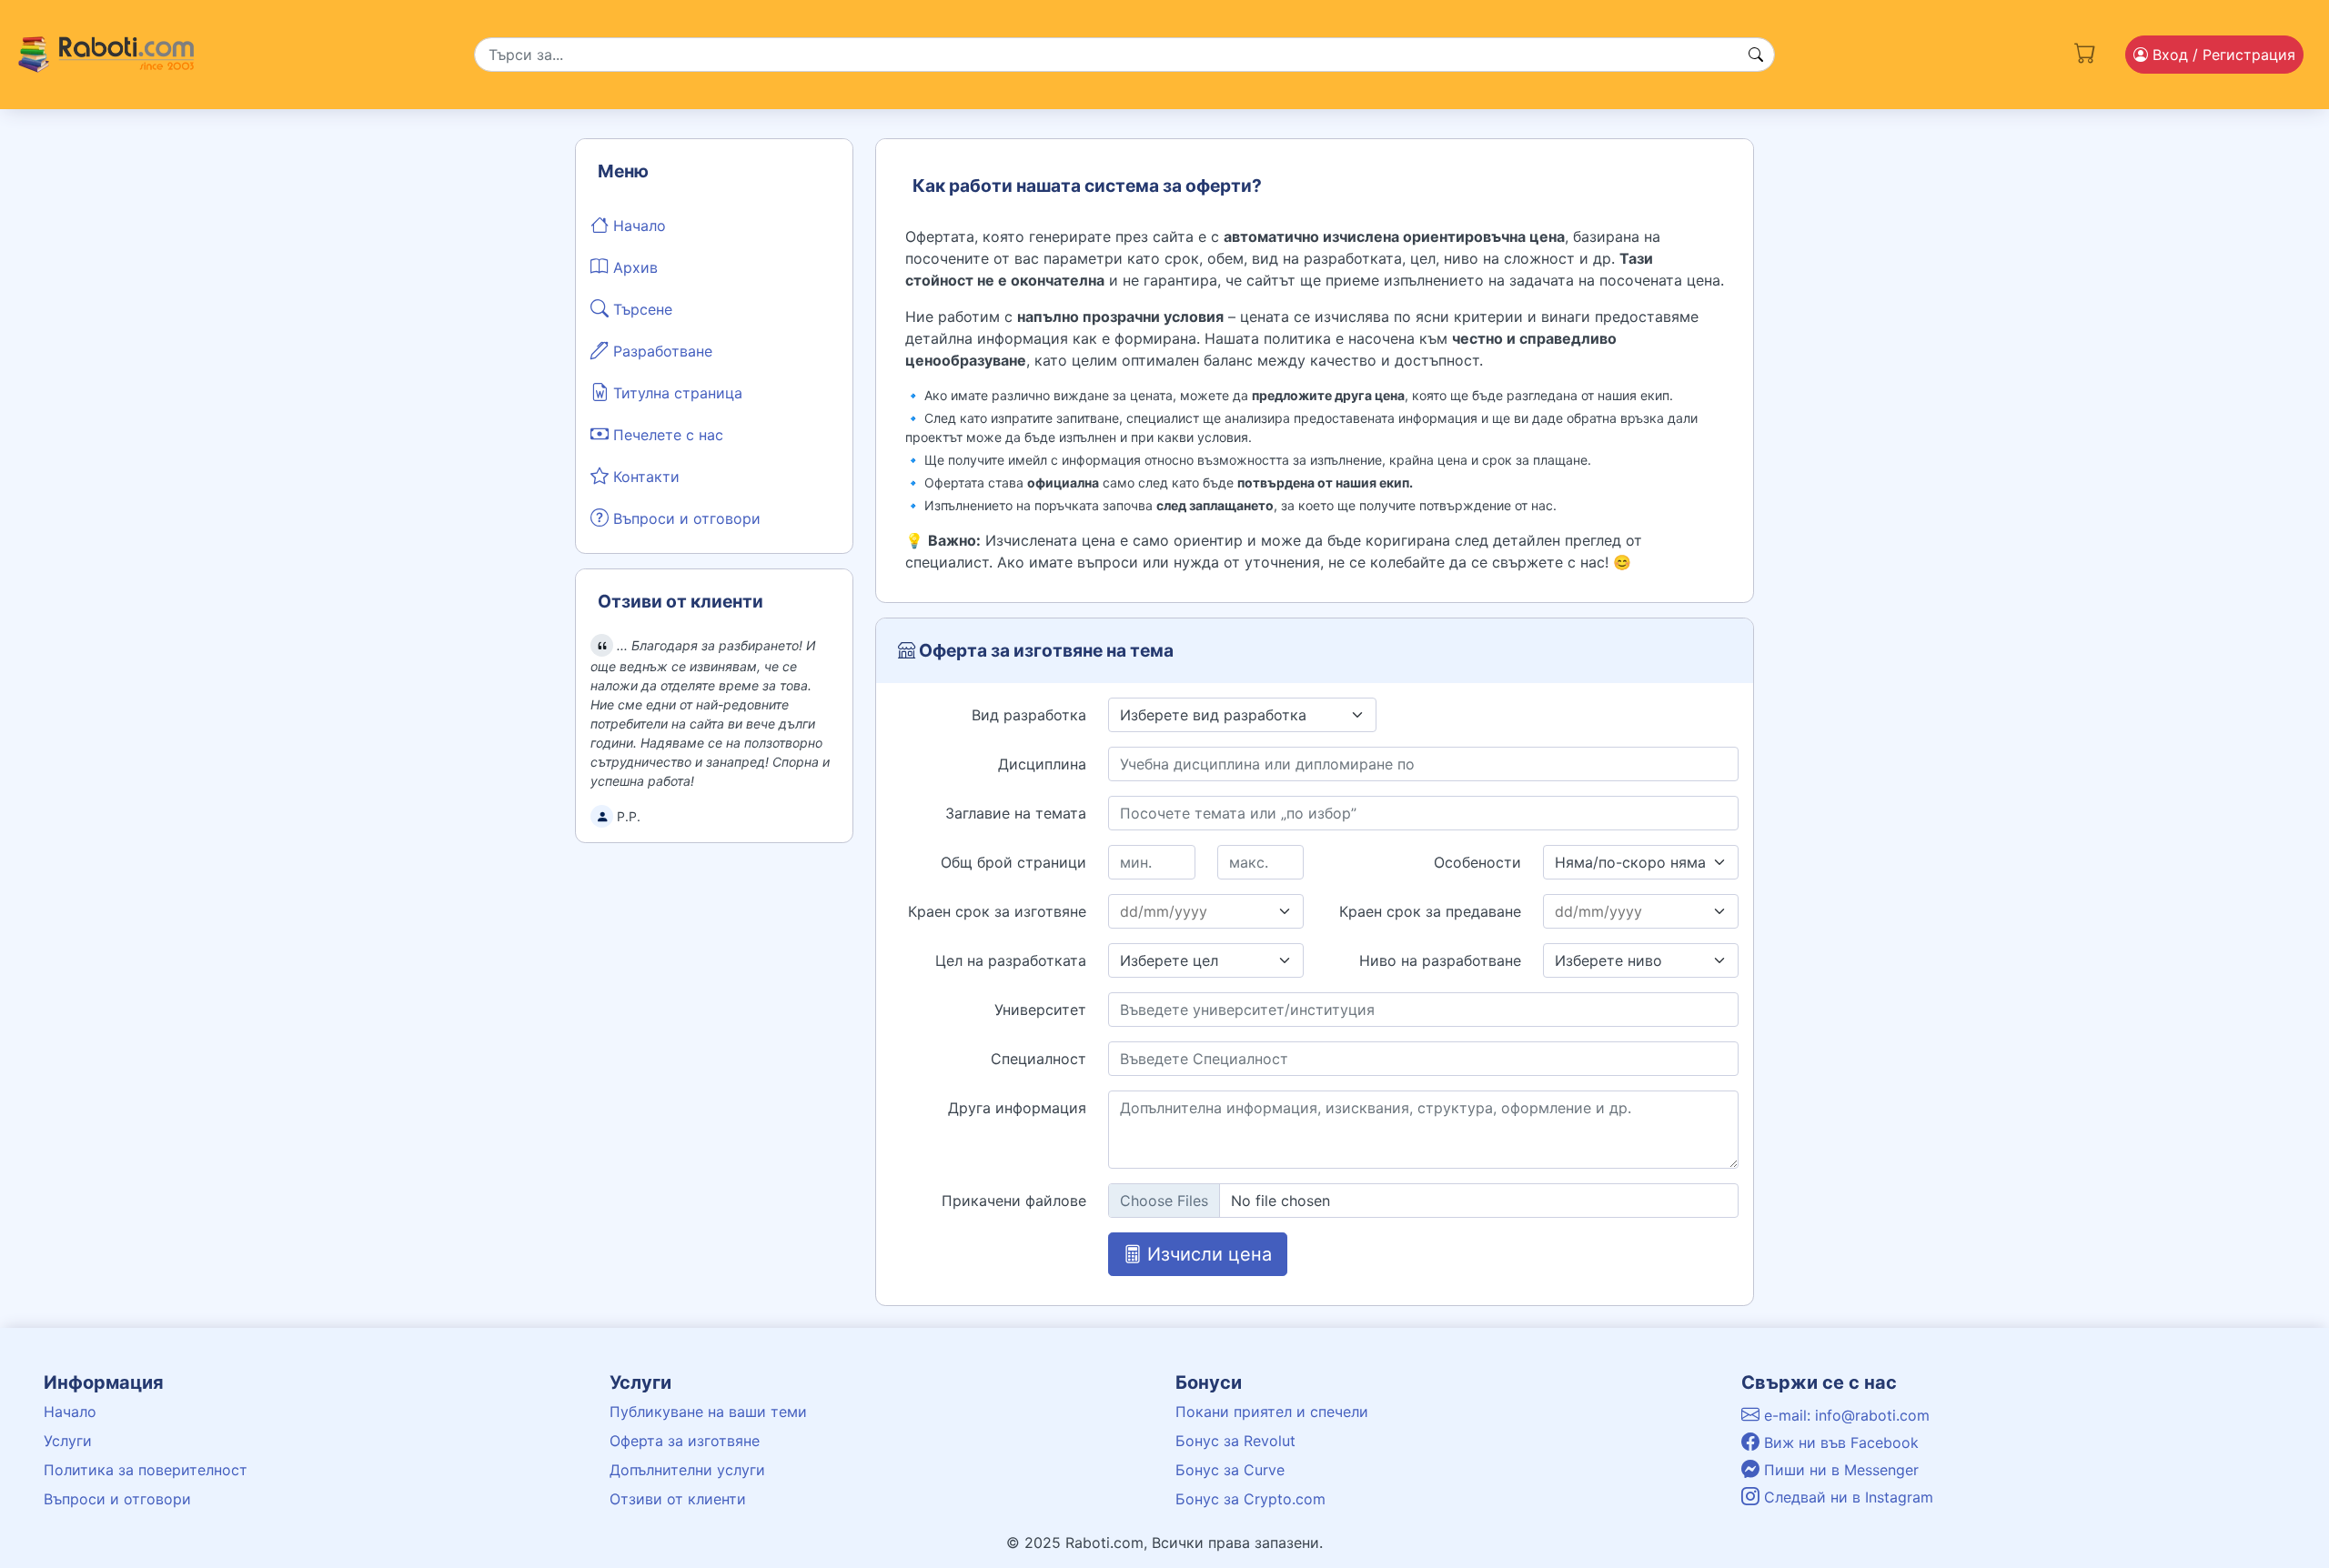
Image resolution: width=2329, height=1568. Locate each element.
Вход (2222, 55)
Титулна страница (676, 393)
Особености (1477, 862)
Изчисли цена (1207, 1254)
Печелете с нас (666, 435)
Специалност (1038, 1059)
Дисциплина (1042, 764)
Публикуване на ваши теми (708, 1412)
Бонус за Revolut (1235, 1441)
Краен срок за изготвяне (997, 911)
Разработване (660, 351)
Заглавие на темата (1016, 813)
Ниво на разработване (1440, 960)
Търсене (640, 309)
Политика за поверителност (146, 1470)
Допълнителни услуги (687, 1470)
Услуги (68, 1441)
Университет (1040, 1010)
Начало (637, 226)
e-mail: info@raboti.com (1845, 1415)
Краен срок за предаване (1430, 911)
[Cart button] (2085, 51)
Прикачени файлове (1014, 1201)
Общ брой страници (1013, 862)
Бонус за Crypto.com (1250, 1499)
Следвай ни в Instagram (1846, 1497)
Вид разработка (1029, 715)
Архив (633, 267)
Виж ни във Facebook (1839, 1442)
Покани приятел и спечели (1272, 1412)
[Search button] (1756, 55)
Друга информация (1017, 1108)
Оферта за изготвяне (685, 1441)
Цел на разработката (1011, 960)
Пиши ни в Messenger (1839, 1470)
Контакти (644, 477)
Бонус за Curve (1230, 1470)
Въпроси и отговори (685, 518)
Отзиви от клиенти (678, 1499)
